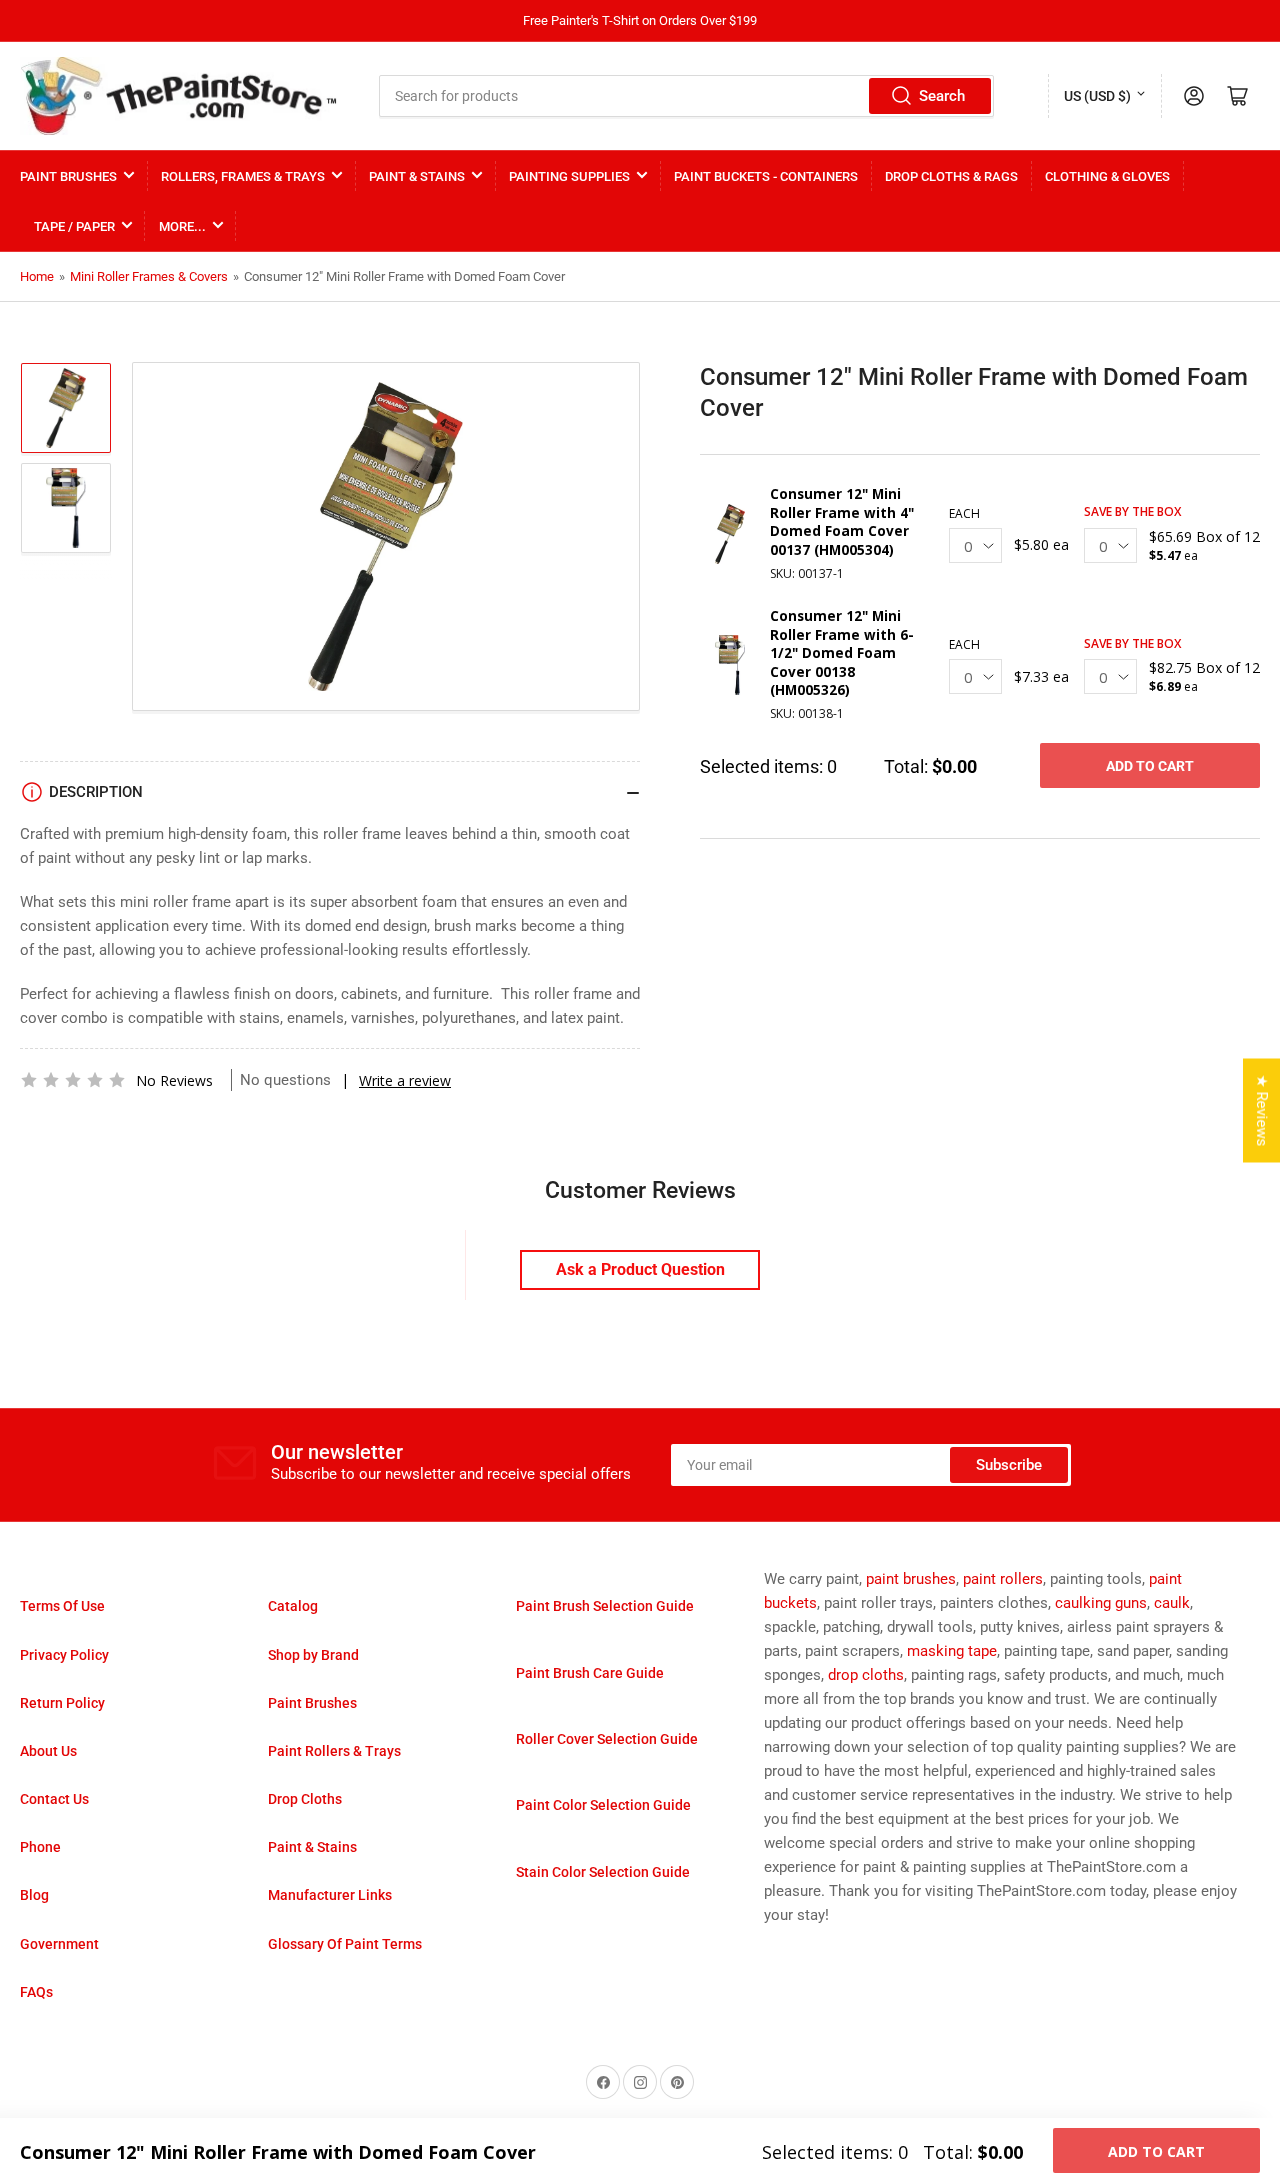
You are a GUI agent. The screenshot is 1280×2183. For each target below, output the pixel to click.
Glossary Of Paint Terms (345, 1944)
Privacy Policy (64, 1655)
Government (59, 1944)
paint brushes (911, 1579)
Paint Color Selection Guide (603, 1805)
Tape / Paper (74, 226)
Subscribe (1009, 1465)
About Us (48, 1751)
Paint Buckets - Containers (766, 176)
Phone (40, 1847)
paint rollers (1003, 1579)
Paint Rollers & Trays (334, 1751)
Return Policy (62, 1703)
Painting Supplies (569, 176)
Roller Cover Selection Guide (607, 1739)
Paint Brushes (68, 176)
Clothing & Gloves (1107, 176)
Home (37, 276)
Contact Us (54, 1799)
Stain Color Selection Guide (603, 1872)
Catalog (293, 1606)
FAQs (36, 1992)
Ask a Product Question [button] (640, 1269)
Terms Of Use (62, 1606)
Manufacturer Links (330, 1895)
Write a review (405, 1080)
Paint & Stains (417, 176)
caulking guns (1101, 1603)
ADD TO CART (1150, 766)
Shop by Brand (313, 1655)
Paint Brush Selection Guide (605, 1606)
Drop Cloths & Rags (951, 176)
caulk (1172, 1603)
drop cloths (866, 1675)
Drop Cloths (305, 1799)
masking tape (952, 1651)
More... (182, 226)
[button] (73, 1080)
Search (942, 96)
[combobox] (687, 96)
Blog (34, 1895)
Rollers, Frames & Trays (243, 176)
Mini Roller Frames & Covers (149, 276)
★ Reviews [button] (1262, 1110)
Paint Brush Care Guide (590, 1673)
